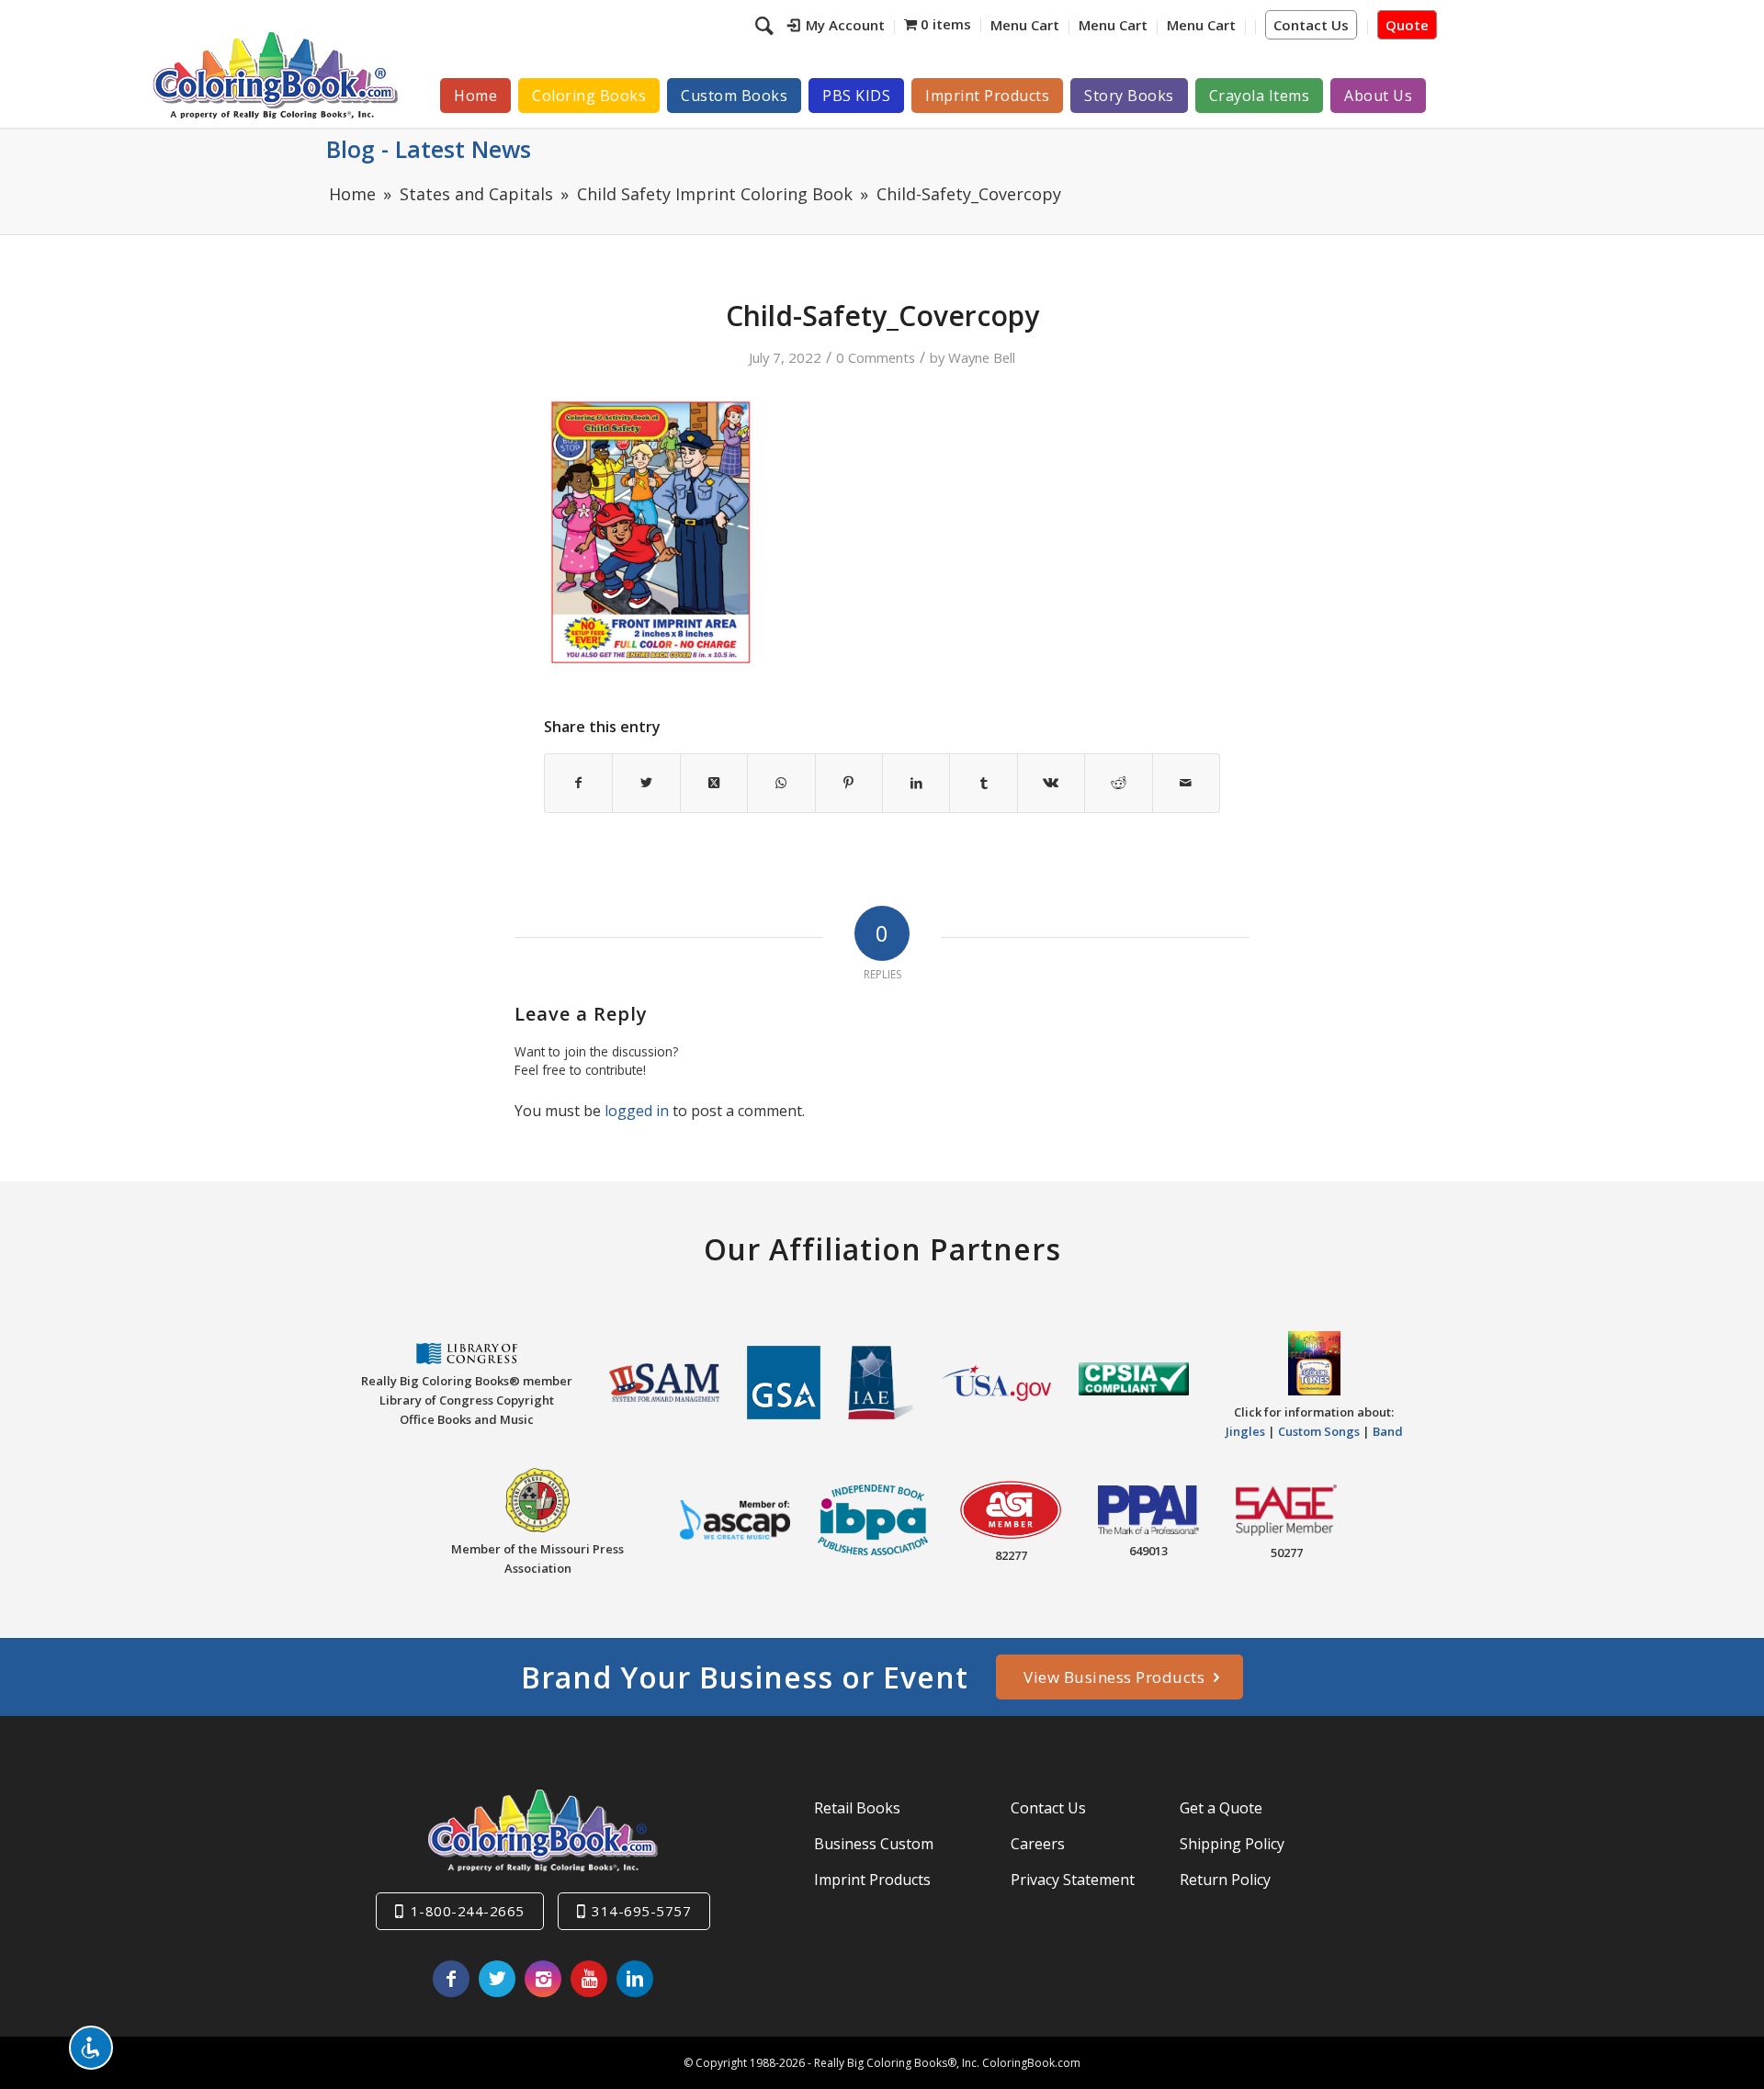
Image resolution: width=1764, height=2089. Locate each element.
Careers (1038, 1844)
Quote (1407, 25)
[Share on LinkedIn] (916, 783)
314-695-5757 (641, 1911)
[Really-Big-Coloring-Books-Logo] (275, 75)
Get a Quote (1221, 1808)
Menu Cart (1025, 25)
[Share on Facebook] (578, 783)
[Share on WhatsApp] (781, 783)
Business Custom (874, 1844)
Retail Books (857, 1808)
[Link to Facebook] (451, 1979)
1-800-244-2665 (468, 1911)
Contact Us (1311, 25)
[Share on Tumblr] (983, 783)
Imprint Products (872, 1880)
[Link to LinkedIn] (635, 1979)
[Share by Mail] (1186, 783)
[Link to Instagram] (543, 1979)
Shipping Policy (1232, 1844)
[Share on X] (646, 783)
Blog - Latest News (429, 149)
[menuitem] (837, 28)
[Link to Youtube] (589, 1979)
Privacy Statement (1073, 1880)
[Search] (767, 25)
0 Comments (876, 357)
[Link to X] (497, 1979)
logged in (637, 1111)
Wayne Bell (982, 357)
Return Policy (1225, 1880)
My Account (845, 25)
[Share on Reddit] (1118, 783)
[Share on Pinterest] (849, 783)
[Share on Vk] (1051, 783)
